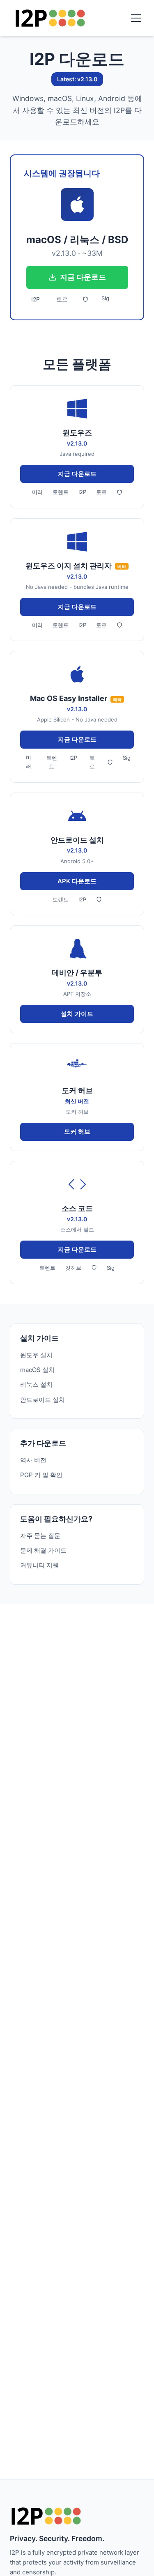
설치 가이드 (77, 1014)
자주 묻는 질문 (40, 1536)
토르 (62, 299)
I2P (36, 299)
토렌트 (61, 492)
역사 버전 (33, 1460)
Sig (105, 298)
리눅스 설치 (36, 1385)
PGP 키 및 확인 (41, 1475)
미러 (37, 492)
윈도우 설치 (36, 1355)
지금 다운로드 (83, 277)
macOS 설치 (37, 1370)
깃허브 (73, 1268)
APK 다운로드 (77, 881)
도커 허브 (77, 1132)
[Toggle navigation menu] (136, 18)
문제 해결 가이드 (43, 1550)
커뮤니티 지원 (39, 1565)
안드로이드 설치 (43, 1400)
